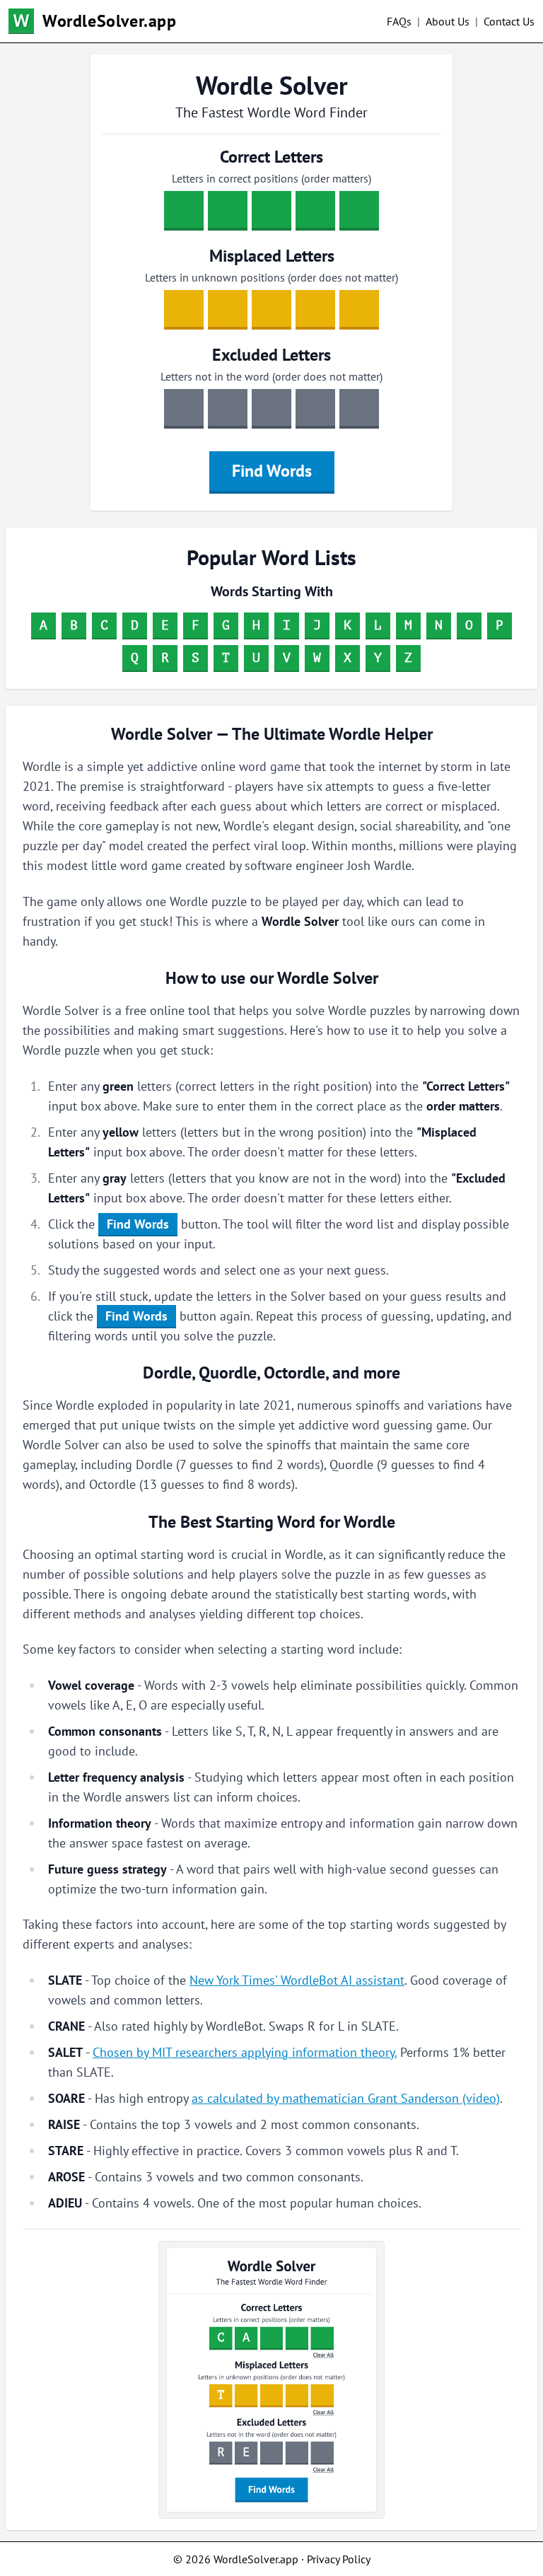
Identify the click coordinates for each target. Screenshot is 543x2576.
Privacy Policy (339, 2559)
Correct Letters (271, 157)
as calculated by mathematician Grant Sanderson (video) (346, 2098)
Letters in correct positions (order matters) (271, 178)
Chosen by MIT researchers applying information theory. (245, 2052)
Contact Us (509, 21)
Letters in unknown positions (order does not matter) (271, 277)
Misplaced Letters (272, 256)
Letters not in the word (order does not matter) (271, 376)
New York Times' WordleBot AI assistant (297, 1980)
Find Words (272, 471)
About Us (448, 21)
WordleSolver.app (110, 21)
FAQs (399, 21)
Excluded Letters (271, 355)
